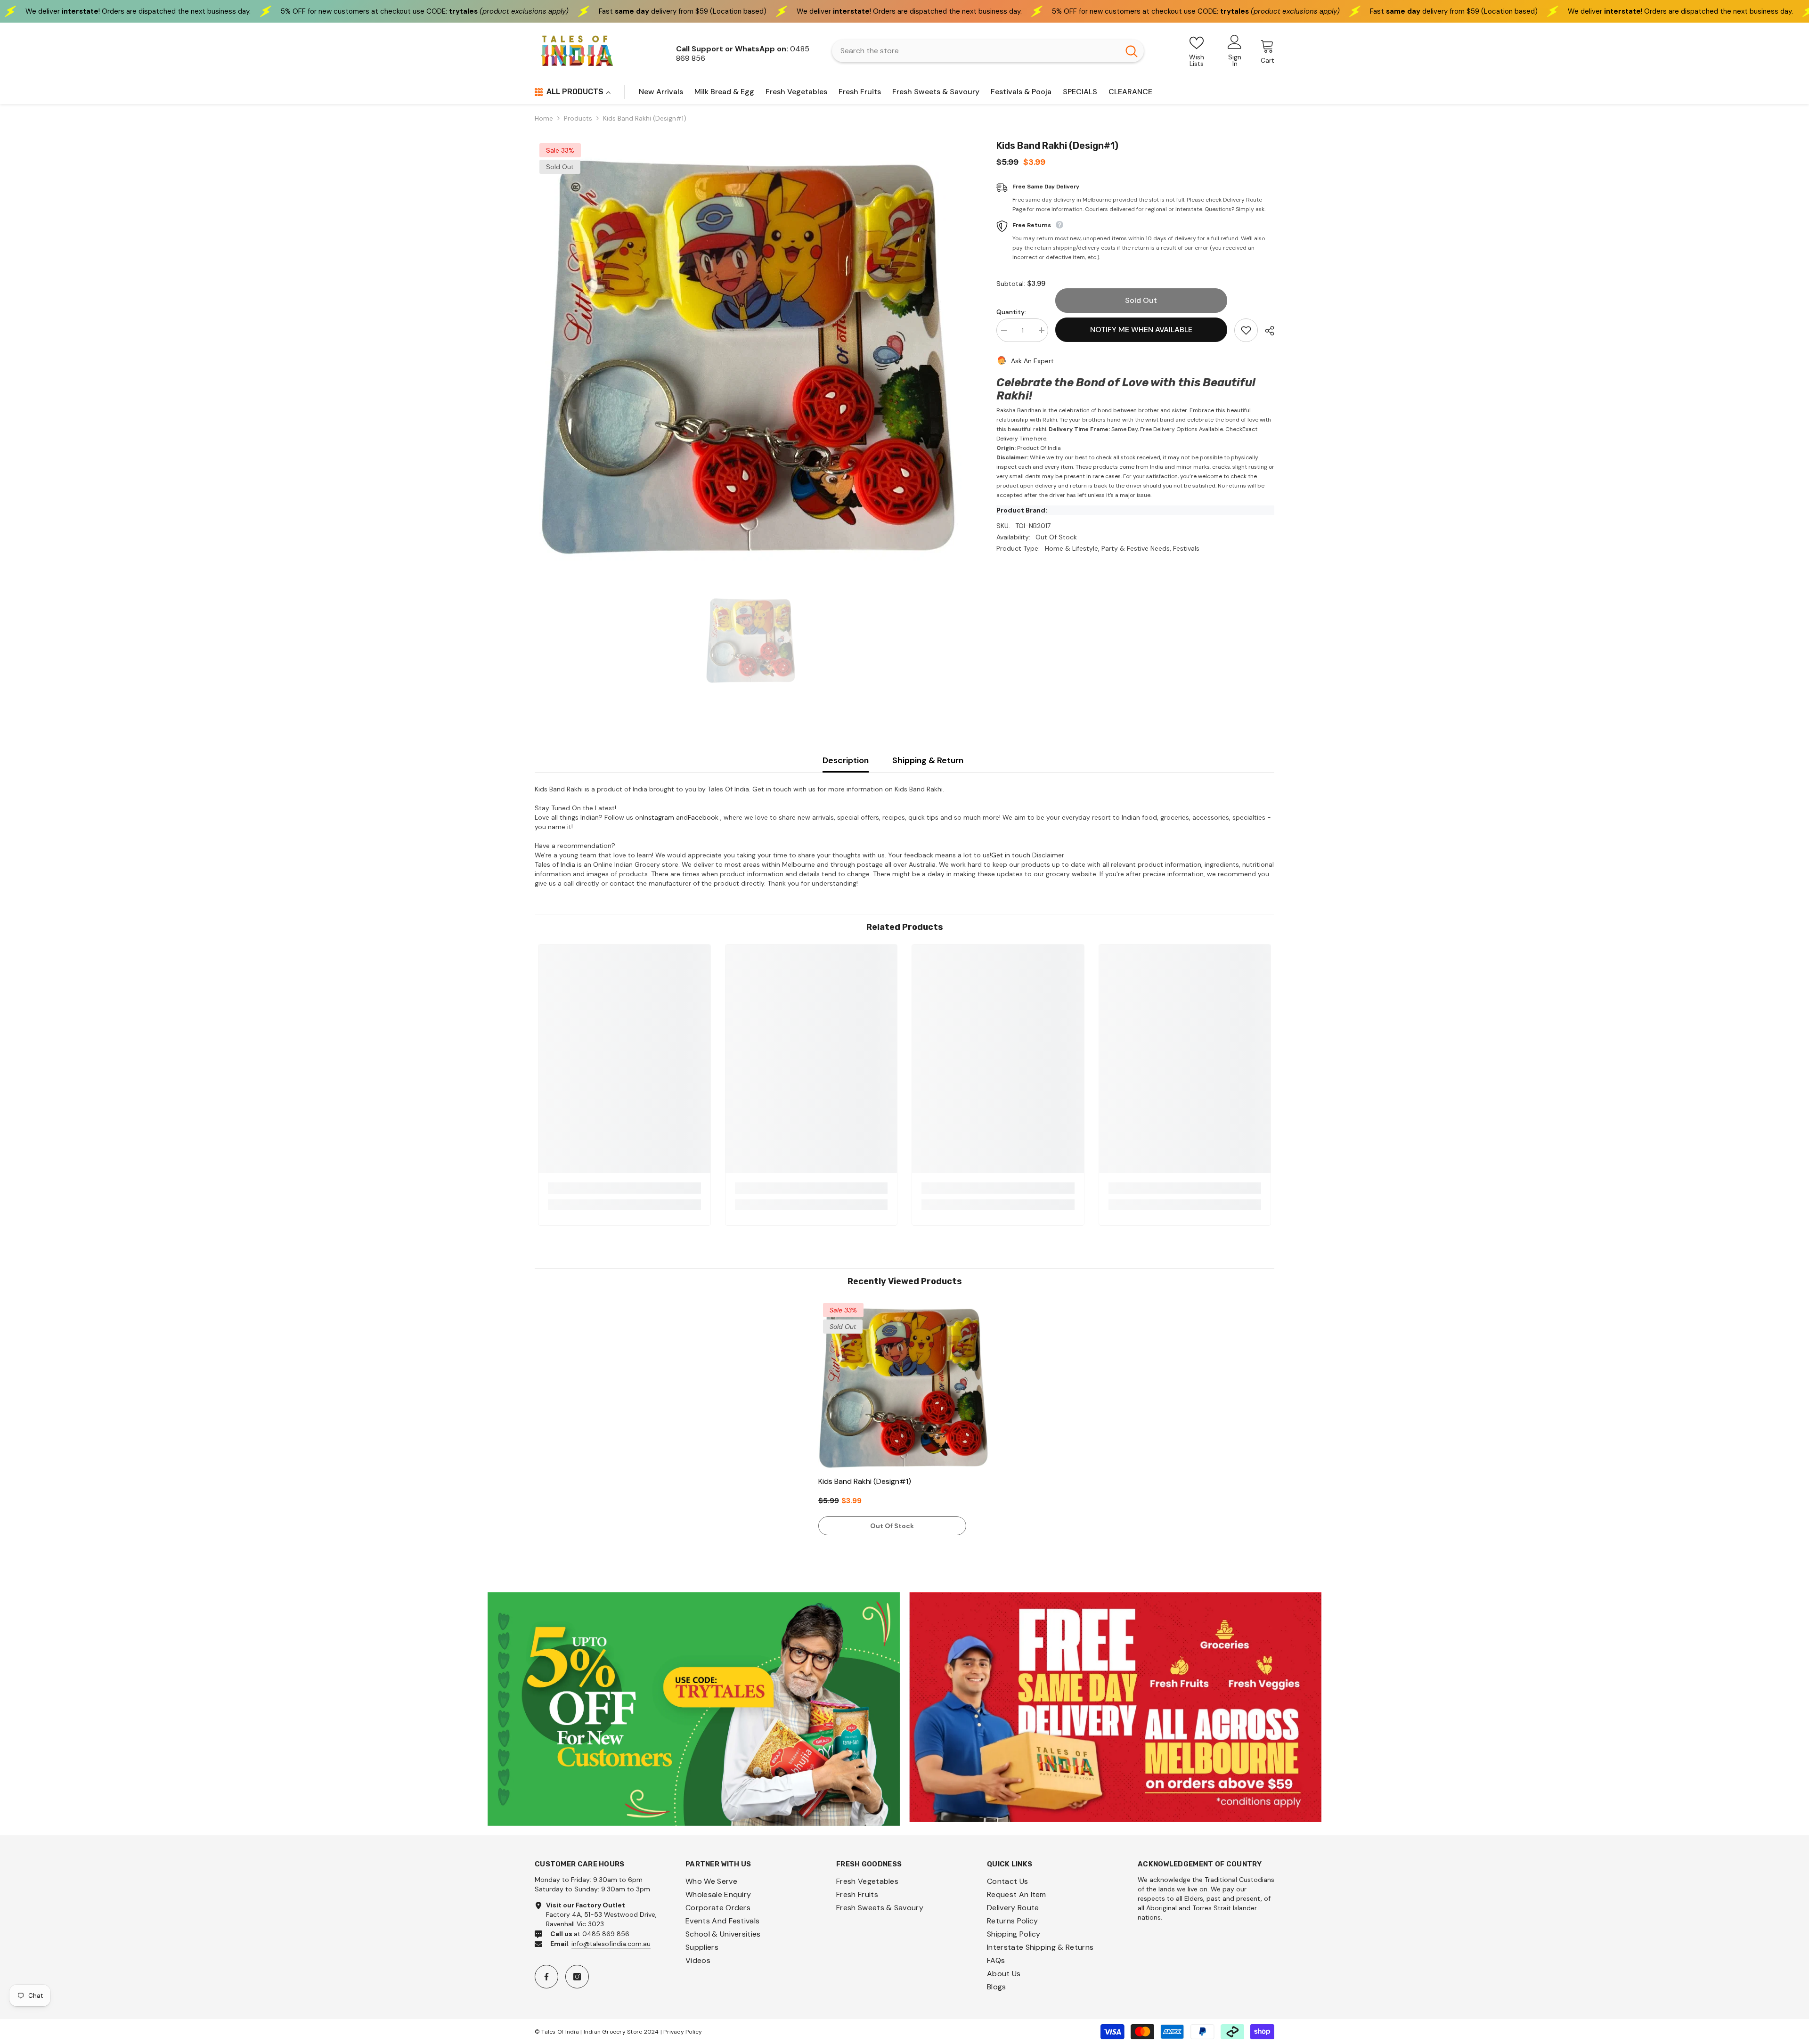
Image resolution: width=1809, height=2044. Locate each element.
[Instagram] (577, 1977)
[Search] (988, 51)
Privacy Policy (683, 2032)
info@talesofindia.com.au (611, 1944)
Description (846, 760)
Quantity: (1011, 312)
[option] (751, 350)
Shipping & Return (928, 760)
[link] (624, 1188)
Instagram (659, 817)
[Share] (1266, 331)
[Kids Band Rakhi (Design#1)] (905, 1385)
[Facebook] (546, 1977)
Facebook (703, 817)
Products (578, 118)
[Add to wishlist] (1246, 330)
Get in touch (1011, 855)
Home (544, 118)
